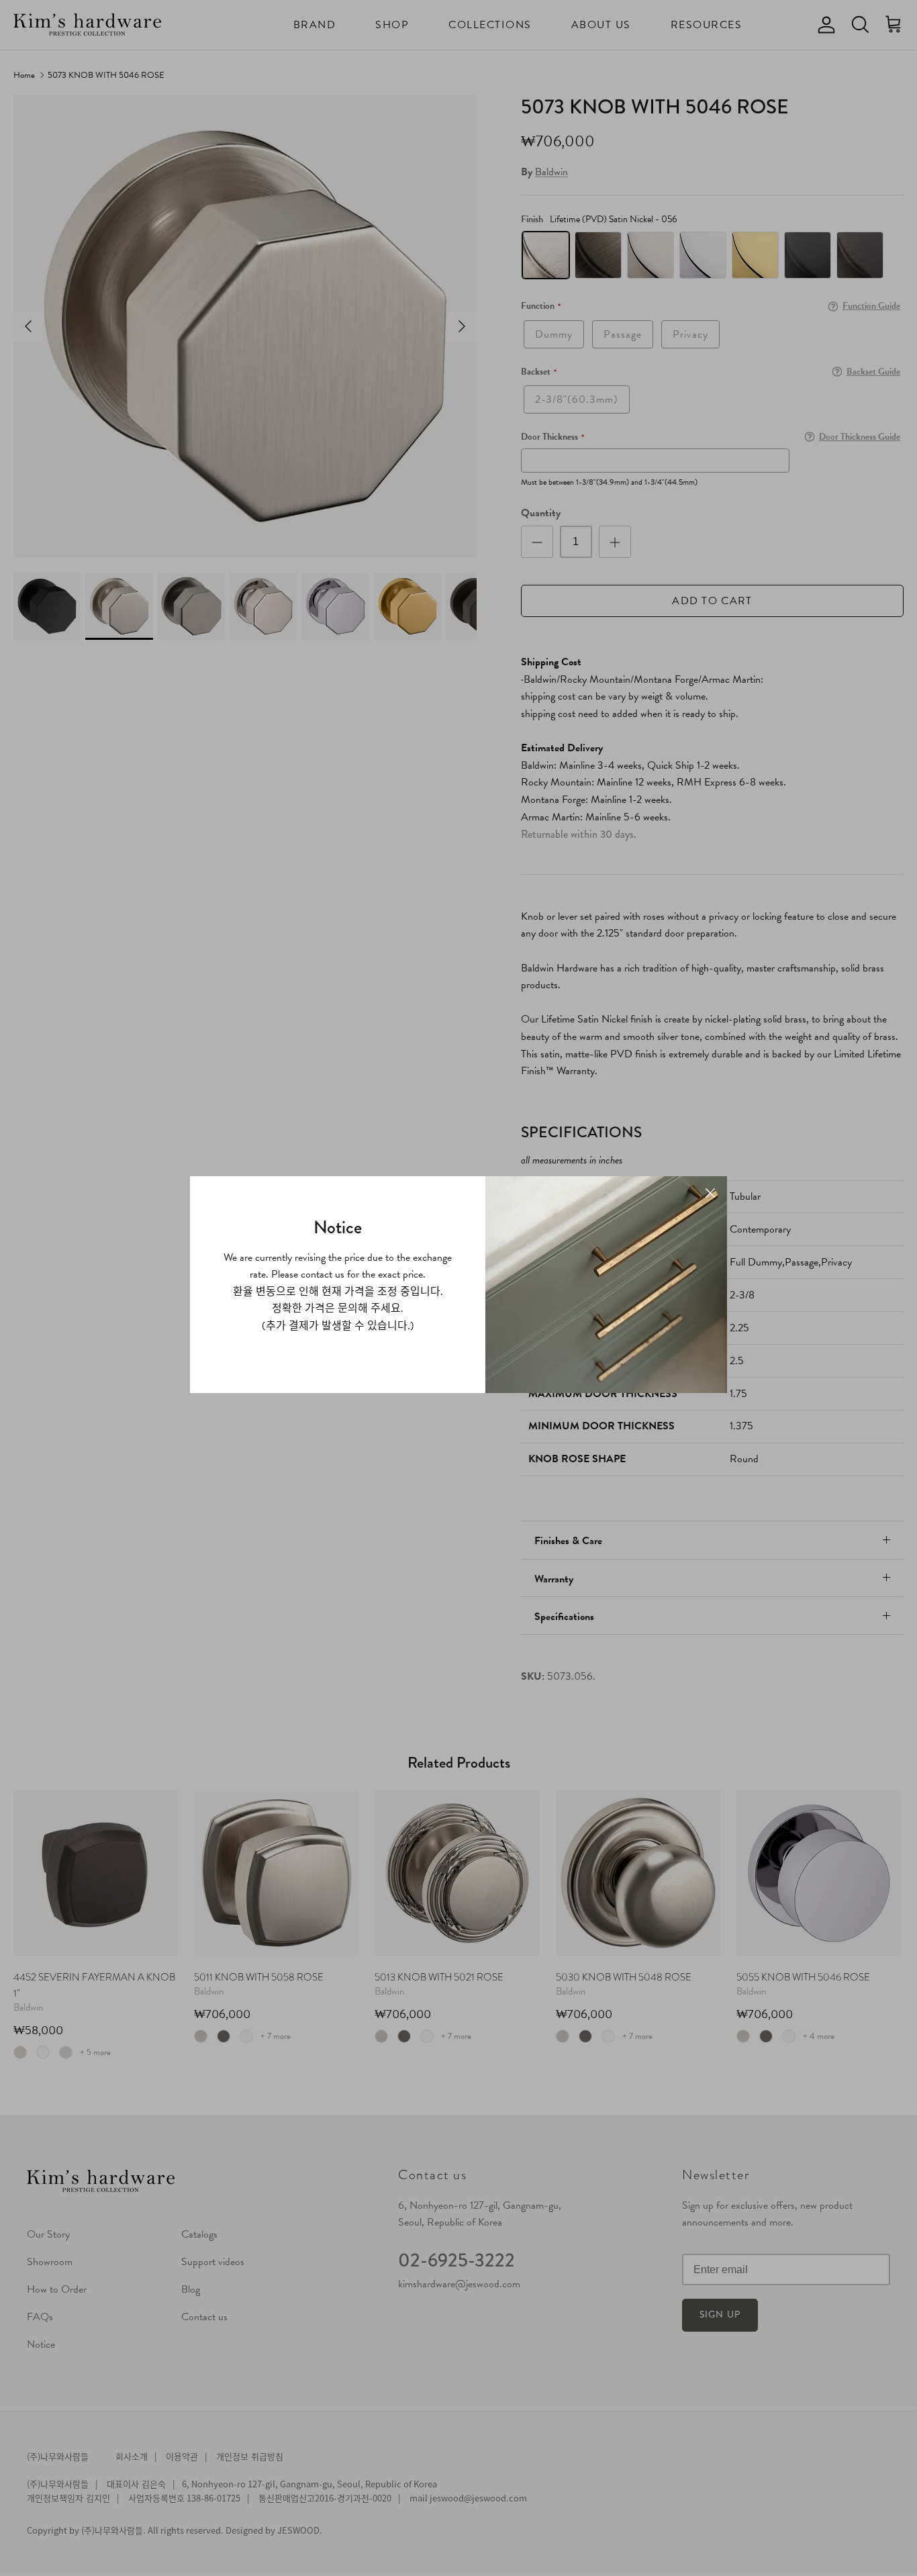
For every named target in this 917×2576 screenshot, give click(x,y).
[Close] (710, 1193)
